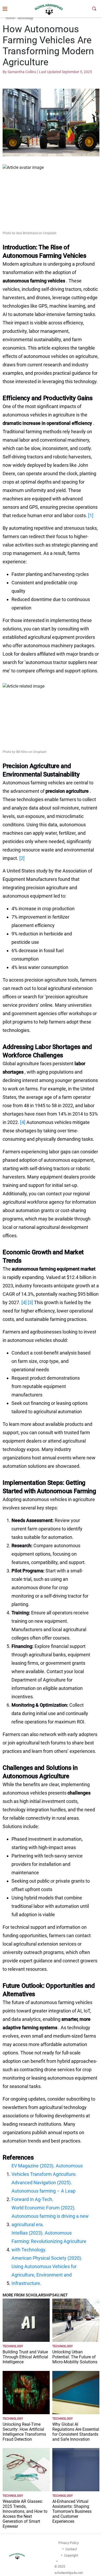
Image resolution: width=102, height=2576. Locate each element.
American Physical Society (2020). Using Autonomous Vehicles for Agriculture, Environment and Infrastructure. (47, 2271)
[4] (23, 1122)
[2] (22, 858)
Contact (71, 2549)
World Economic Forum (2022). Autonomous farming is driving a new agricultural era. (50, 2216)
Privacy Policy (69, 2543)
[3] (30, 1302)
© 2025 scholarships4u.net (69, 2570)
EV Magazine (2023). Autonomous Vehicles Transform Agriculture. (47, 2170)
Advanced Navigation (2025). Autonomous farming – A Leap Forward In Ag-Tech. (44, 2191)
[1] (91, 515)
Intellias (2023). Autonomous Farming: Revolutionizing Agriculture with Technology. (49, 2241)
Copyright (71, 2555)
